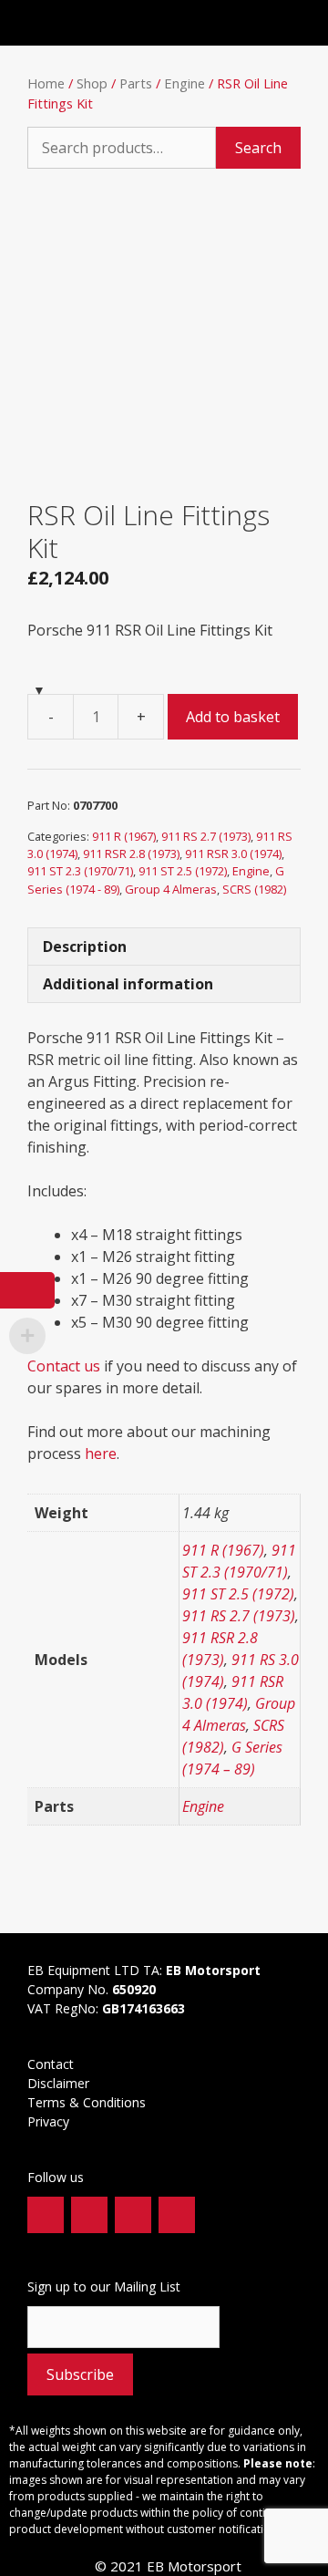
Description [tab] (85, 947)
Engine (184, 83)
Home (46, 83)
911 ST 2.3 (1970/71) (80, 871)
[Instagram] (133, 2215)
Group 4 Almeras (171, 889)
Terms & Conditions (88, 2102)
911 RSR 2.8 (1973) (131, 853)
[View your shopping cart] (272, 23)
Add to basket (233, 717)
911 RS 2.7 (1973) (206, 836)
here (101, 1454)
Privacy (50, 2121)
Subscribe (80, 2374)
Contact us (64, 1366)
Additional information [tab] (128, 984)
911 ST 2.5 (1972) (183, 871)
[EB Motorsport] (83, 23)
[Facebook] (46, 2215)
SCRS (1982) (254, 889)
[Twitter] (89, 2215)
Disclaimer (58, 2083)
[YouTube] (177, 2215)
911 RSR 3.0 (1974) (233, 853)
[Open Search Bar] (243, 23)
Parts (136, 83)
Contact (51, 2064)
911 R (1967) (124, 836)
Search (258, 148)
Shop (92, 83)
